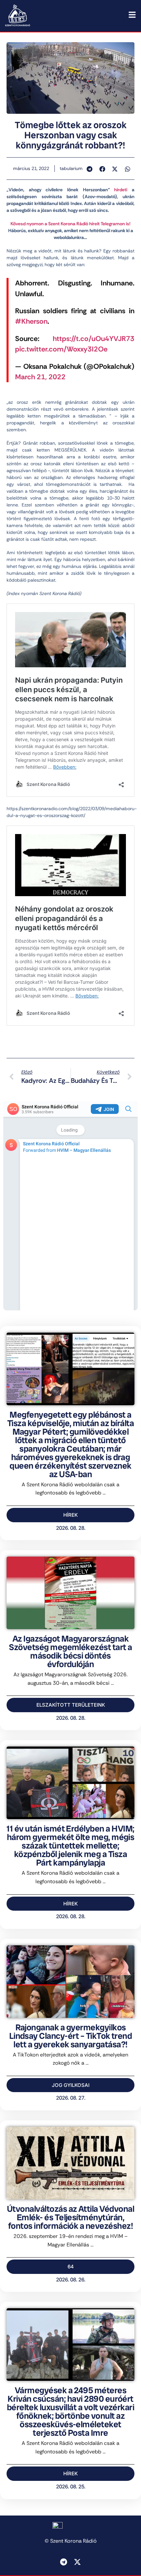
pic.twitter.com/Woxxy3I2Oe (61, 349)
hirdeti (121, 190)
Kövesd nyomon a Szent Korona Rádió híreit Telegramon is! (70, 224)
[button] (90, 169)
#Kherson (31, 321)
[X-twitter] (77, 2562)
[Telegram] (64, 2562)
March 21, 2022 (40, 377)
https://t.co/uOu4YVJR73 (94, 339)
